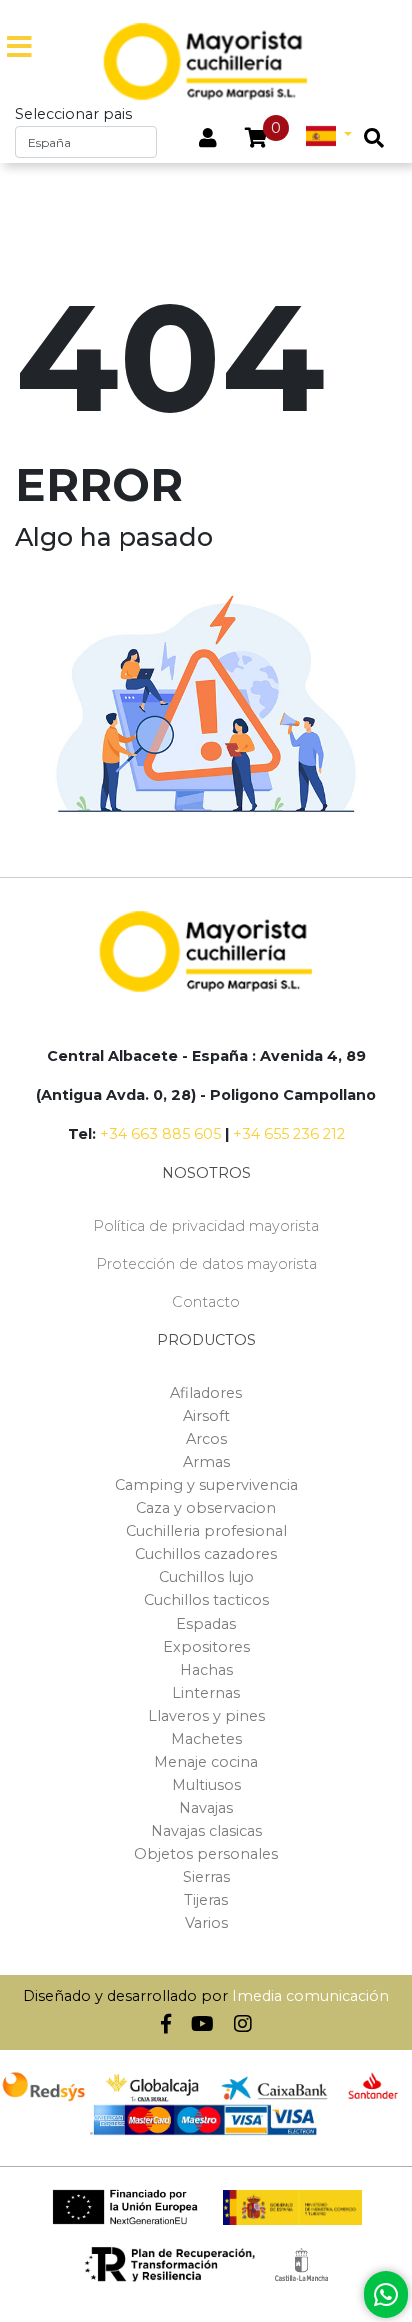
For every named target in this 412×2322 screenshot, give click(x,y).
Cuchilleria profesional (206, 1531)
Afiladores (206, 1393)
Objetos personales (206, 1854)
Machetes (206, 1739)
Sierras (206, 1877)
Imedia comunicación (310, 1996)
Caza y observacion (206, 1508)
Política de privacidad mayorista (206, 1226)
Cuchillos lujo (206, 1577)
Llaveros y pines (206, 1716)
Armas (206, 1462)
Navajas (206, 1808)
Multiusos (206, 1785)
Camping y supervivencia (206, 1485)
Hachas (206, 1670)
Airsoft (206, 1416)
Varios (206, 1923)
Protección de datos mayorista (206, 1264)
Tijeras (206, 1900)
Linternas (206, 1693)
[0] (256, 140)
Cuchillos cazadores (206, 1554)
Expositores (206, 1647)
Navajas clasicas (206, 1831)
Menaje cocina (206, 1762)
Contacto (206, 1302)
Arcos (206, 1439)
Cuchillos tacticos (206, 1600)
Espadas (206, 1624)
